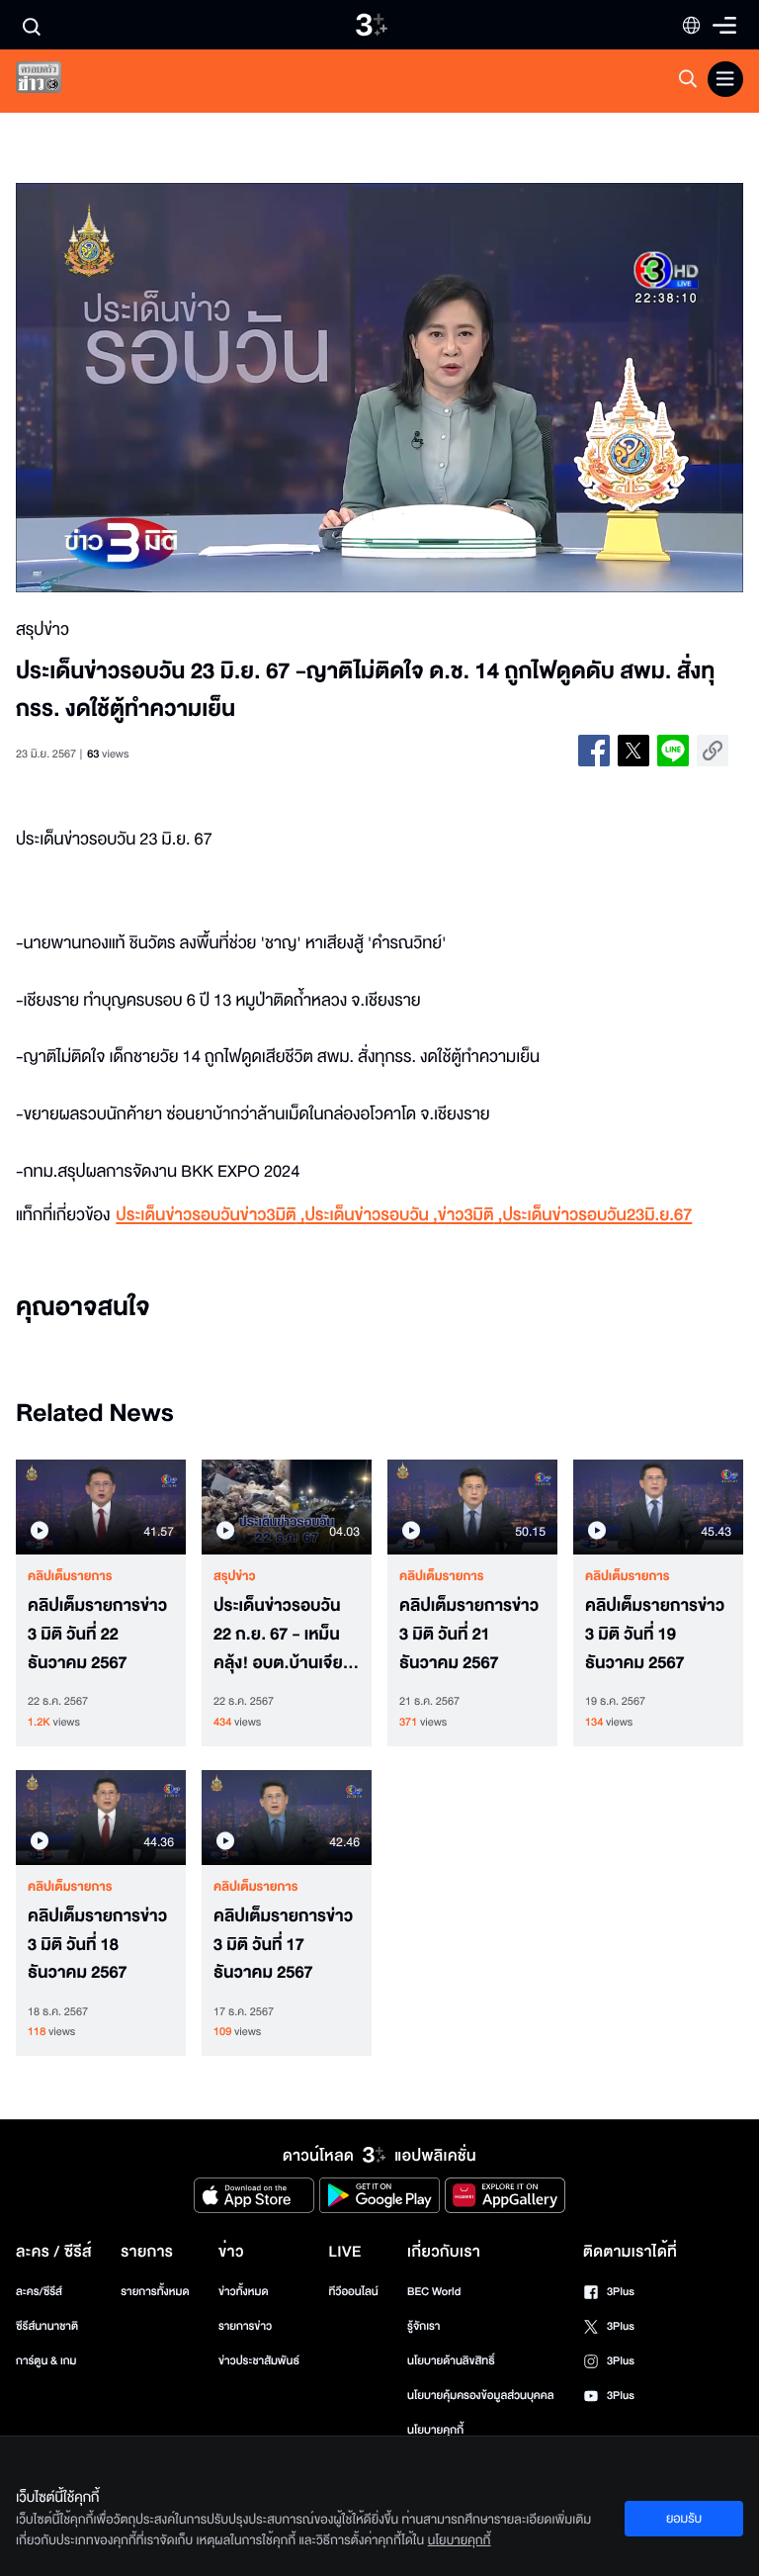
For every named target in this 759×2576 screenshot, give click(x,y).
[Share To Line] (673, 751)
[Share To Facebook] (594, 751)
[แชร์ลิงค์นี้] (713, 751)
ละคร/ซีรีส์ (39, 2292)
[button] (161, 388)
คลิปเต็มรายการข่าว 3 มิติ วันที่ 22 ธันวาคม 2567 (97, 1635)
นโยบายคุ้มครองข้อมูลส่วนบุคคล (481, 2396)
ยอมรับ (684, 2519)
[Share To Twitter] (633, 751)
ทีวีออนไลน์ (353, 2292)
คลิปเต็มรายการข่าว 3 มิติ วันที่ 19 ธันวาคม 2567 (655, 1635)
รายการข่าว (245, 2326)
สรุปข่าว (235, 1576)
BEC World (434, 2292)
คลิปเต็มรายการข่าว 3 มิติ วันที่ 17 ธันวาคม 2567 (283, 1945)
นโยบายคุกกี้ (435, 2430)
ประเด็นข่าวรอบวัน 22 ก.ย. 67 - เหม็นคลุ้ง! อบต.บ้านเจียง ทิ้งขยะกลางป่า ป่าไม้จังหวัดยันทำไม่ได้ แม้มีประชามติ (285, 1635)
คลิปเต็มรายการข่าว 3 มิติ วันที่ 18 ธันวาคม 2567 (97, 1945)
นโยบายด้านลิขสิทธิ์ (451, 2361)
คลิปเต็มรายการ (70, 1576)
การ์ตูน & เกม (46, 2361)
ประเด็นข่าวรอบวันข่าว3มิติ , (210, 1216)
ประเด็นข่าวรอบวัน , (371, 1216)
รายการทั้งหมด (155, 2292)
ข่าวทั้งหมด (244, 2292)
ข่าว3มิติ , (470, 1216)
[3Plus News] (55, 82)
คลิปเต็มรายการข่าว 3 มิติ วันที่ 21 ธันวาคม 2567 (469, 1635)
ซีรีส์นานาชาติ (47, 2326)
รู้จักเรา (423, 2326)
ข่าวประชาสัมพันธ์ (259, 2361)
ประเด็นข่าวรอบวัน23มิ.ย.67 (597, 1216)
